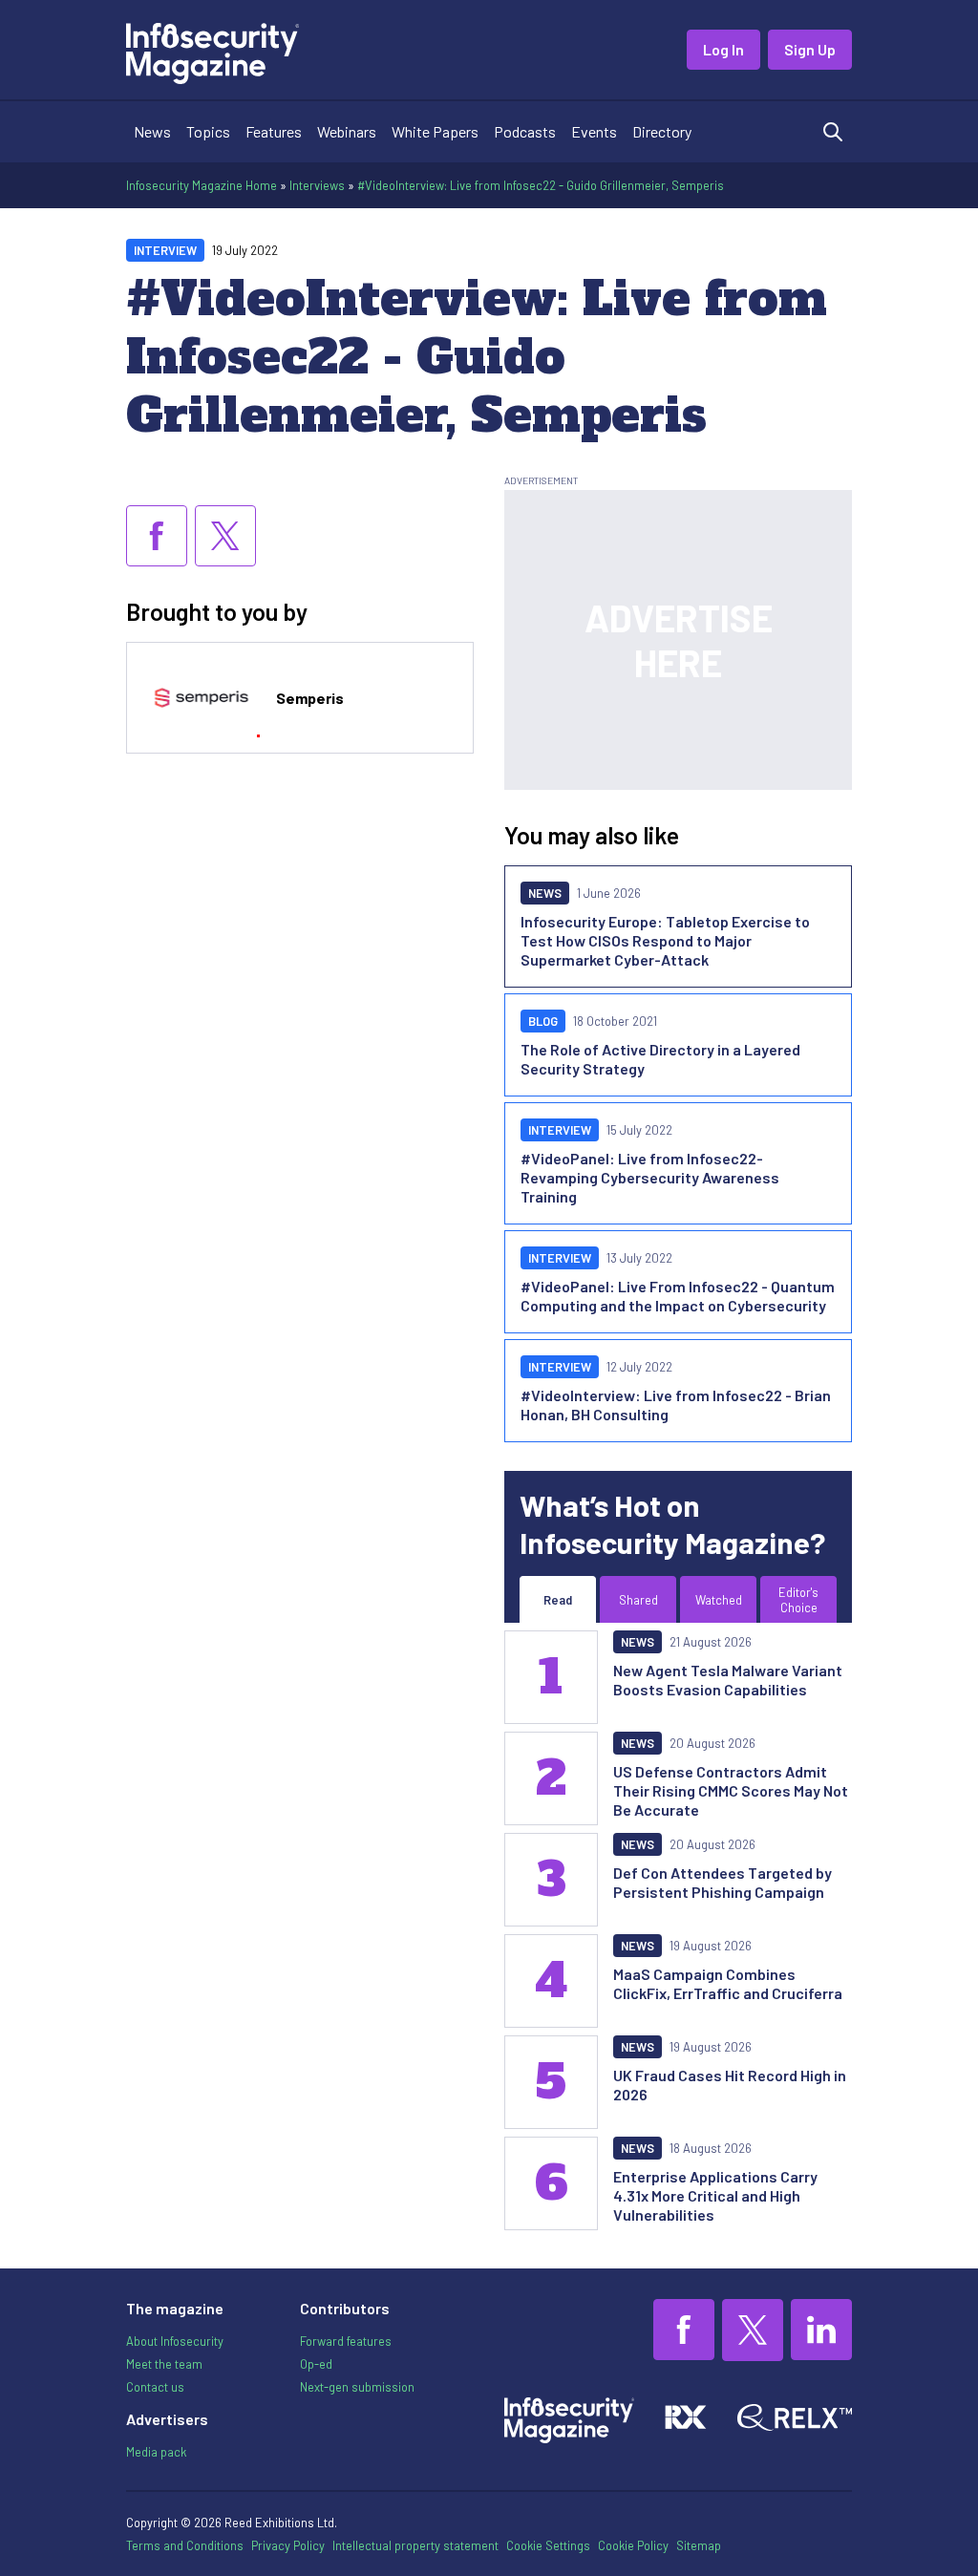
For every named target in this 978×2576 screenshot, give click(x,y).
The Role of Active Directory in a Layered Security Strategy (660, 1059)
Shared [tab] (638, 1600)
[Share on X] (225, 536)
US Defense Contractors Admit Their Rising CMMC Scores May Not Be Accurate (731, 1790)
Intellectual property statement (415, 2545)
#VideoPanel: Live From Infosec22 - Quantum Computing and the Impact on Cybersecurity (678, 1296)
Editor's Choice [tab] (798, 1600)
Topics (208, 131)
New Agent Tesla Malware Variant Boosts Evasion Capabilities (728, 1680)
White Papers (435, 131)
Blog (543, 1021)
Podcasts (525, 131)
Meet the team (164, 2364)
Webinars (347, 131)
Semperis (310, 698)
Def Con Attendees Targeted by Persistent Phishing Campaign (723, 1882)
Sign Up (810, 49)
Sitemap (699, 2545)
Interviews (317, 185)
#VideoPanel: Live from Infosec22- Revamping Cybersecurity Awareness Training (650, 1177)
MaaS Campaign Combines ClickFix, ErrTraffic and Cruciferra (728, 1983)
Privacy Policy (288, 2545)
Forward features (346, 2341)
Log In (723, 49)
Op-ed (316, 2364)
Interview (165, 250)
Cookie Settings (548, 2545)
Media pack (156, 2452)
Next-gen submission (357, 2387)
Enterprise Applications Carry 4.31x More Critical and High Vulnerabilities (715, 2195)
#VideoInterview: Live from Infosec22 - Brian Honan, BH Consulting (676, 1405)
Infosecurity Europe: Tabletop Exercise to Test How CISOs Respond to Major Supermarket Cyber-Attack (665, 940)
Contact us (155, 2387)
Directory (662, 131)
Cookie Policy (633, 2545)
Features (274, 131)
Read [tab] (558, 1600)
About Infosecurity (175, 2341)
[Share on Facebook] (157, 536)
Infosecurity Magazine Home (202, 185)
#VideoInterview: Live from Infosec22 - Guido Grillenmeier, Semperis (541, 185)
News (152, 131)
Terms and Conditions (185, 2545)
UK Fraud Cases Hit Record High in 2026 (730, 2085)
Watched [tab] (719, 1600)
